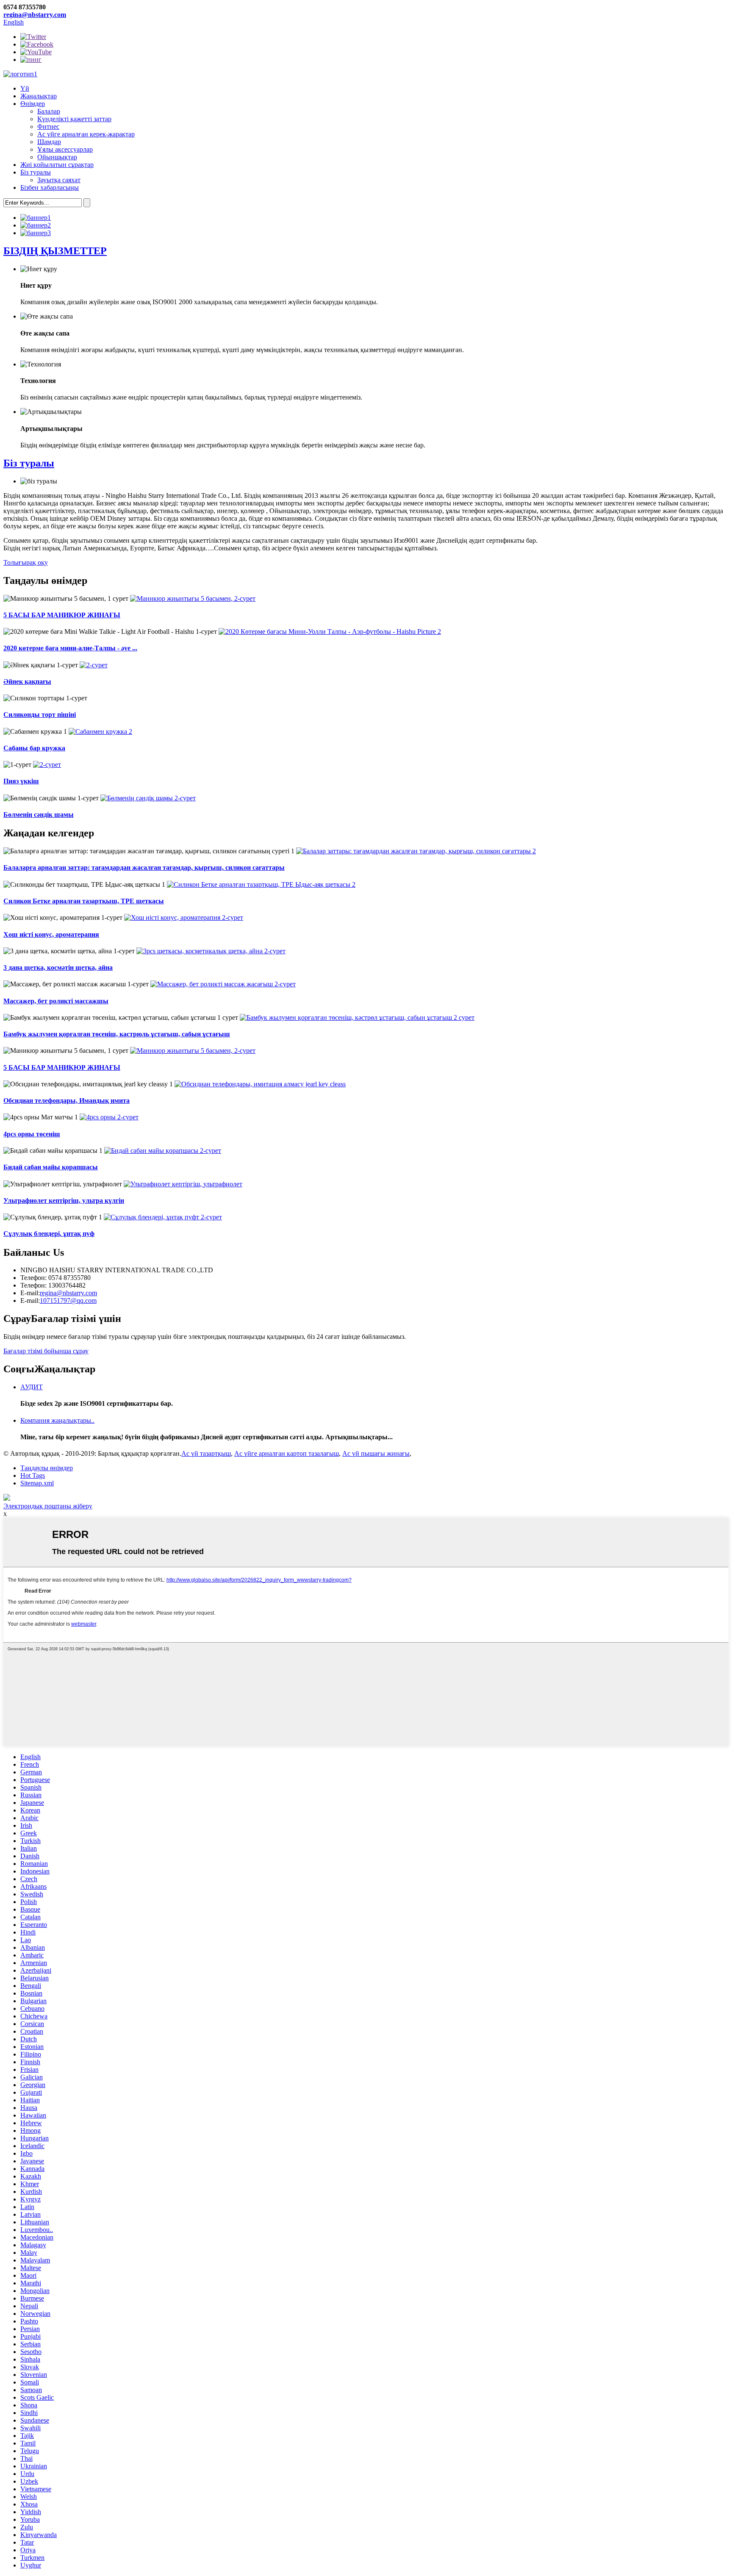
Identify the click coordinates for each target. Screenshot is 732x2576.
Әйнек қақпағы (27, 681)
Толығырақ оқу (26, 562)
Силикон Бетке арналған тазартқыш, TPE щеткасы (84, 901)
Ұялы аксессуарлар (65, 149)
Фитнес (48, 126)
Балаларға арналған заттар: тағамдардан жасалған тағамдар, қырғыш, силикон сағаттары (144, 867)
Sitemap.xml (37, 1483)
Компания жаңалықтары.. (57, 1420)
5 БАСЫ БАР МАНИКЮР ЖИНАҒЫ (62, 615)
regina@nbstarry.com (35, 15)
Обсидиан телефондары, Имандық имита (67, 1101)
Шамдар (49, 142)
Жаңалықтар (39, 96)
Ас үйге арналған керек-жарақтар (86, 134)
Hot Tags (33, 1475)
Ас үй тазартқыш (206, 1453)
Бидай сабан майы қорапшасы (51, 1167)
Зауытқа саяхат (59, 180)
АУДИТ (32, 1387)
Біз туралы (36, 172)
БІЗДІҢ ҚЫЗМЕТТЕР (55, 251)
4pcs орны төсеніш (32, 1134)
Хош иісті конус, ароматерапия (51, 934)
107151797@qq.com (68, 1300)
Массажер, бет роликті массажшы (56, 1001)
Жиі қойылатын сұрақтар (57, 165)
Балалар (49, 111)
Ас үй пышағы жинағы (376, 1453)
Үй (25, 88)
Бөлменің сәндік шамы (39, 815)
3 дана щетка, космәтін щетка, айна (58, 967)
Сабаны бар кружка (34, 748)
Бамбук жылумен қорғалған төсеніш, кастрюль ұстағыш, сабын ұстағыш (117, 1034)
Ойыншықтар (57, 157)
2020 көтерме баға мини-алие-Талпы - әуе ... (70, 648)
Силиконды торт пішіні (40, 715)
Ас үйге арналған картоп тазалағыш (287, 1453)
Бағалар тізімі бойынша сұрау (46, 1351)
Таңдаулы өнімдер (47, 1468)
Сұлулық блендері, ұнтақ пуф (49, 1234)
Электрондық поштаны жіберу (48, 1506)
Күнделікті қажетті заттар (74, 119)
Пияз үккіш (21, 781)
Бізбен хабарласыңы (50, 187)
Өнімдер (33, 104)
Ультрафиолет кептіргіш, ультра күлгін (64, 1201)
